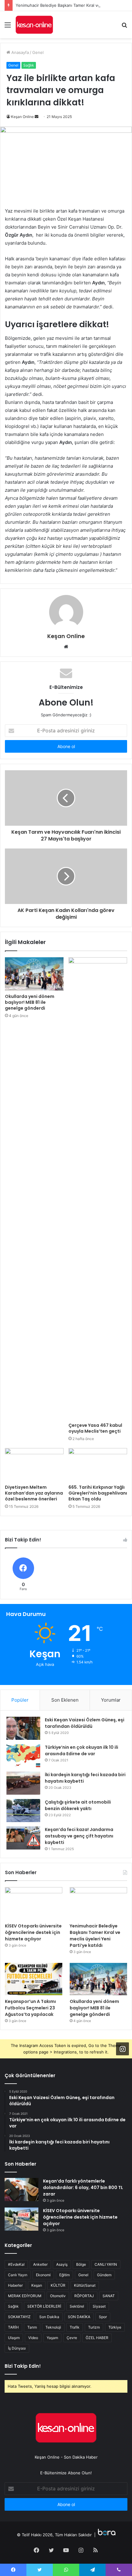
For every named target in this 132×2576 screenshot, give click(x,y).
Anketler (40, 2264)
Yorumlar (111, 1700)
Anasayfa (19, 52)
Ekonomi (43, 2275)
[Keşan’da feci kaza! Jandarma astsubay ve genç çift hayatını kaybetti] (23, 1838)
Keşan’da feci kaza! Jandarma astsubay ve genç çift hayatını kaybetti (79, 1836)
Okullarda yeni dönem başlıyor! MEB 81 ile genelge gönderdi (30, 1002)
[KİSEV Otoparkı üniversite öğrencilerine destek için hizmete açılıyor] (34, 1903)
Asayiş (62, 2264)
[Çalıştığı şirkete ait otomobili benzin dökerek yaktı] (23, 1811)
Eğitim (64, 2275)
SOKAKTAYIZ (19, 2317)
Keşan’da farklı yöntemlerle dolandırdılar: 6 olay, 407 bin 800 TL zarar (83, 2187)
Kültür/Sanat (85, 2285)
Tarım (32, 2327)
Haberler (15, 2285)
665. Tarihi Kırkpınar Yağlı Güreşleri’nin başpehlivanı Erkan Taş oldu (98, 1493)
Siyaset (99, 2306)
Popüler (20, 1700)
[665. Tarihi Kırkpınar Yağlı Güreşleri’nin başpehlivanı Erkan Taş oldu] (98, 1465)
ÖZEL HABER (97, 2338)
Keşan (37, 2285)
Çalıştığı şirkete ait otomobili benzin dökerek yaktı (78, 1805)
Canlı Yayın (18, 2275)
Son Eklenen (65, 1700)
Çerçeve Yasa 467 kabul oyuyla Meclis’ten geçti (95, 1428)
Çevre (72, 2338)
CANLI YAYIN (106, 2264)
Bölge (81, 2264)
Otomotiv (58, 2296)
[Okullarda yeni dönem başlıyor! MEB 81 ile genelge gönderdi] (34, 974)
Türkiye (115, 2327)
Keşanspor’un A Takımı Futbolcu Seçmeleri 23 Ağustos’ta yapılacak (30, 2008)
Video (33, 2338)
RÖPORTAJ (84, 2296)
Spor (103, 2317)
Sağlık (29, 65)
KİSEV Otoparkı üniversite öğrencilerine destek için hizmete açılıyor (33, 1932)
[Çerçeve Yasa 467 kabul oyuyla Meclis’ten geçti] (98, 1188)
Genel (38, 52)
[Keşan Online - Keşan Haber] (34, 25)
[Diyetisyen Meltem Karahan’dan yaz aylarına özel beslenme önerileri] (34, 1465)
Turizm (94, 2327)
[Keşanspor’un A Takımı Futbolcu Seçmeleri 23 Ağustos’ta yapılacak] (34, 1979)
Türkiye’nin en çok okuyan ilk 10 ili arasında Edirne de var (82, 1750)
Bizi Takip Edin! (23, 2366)
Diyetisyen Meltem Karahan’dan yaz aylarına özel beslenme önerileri (34, 1493)
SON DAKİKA (79, 2317)
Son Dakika (49, 2317)
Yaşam (52, 2338)
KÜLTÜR (58, 2285)
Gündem (104, 2275)
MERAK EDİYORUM (25, 2296)
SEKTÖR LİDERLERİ (44, 2306)
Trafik (75, 2327)
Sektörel (77, 2306)
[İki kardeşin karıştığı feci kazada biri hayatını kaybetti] (23, 1783)
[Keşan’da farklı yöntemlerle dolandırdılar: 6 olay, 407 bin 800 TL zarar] (21, 2189)
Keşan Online (22, 117)
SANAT (109, 2296)
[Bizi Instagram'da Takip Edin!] (122, 2049)
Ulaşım (14, 2338)
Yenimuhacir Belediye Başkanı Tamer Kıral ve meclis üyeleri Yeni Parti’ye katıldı (95, 1936)
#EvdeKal (16, 2264)
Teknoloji (53, 2327)
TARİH (13, 2327)
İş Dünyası (17, 2348)
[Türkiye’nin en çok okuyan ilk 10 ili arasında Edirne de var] (23, 1756)
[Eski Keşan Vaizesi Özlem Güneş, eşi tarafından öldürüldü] (23, 1728)
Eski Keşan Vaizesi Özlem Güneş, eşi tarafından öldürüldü (85, 1723)
